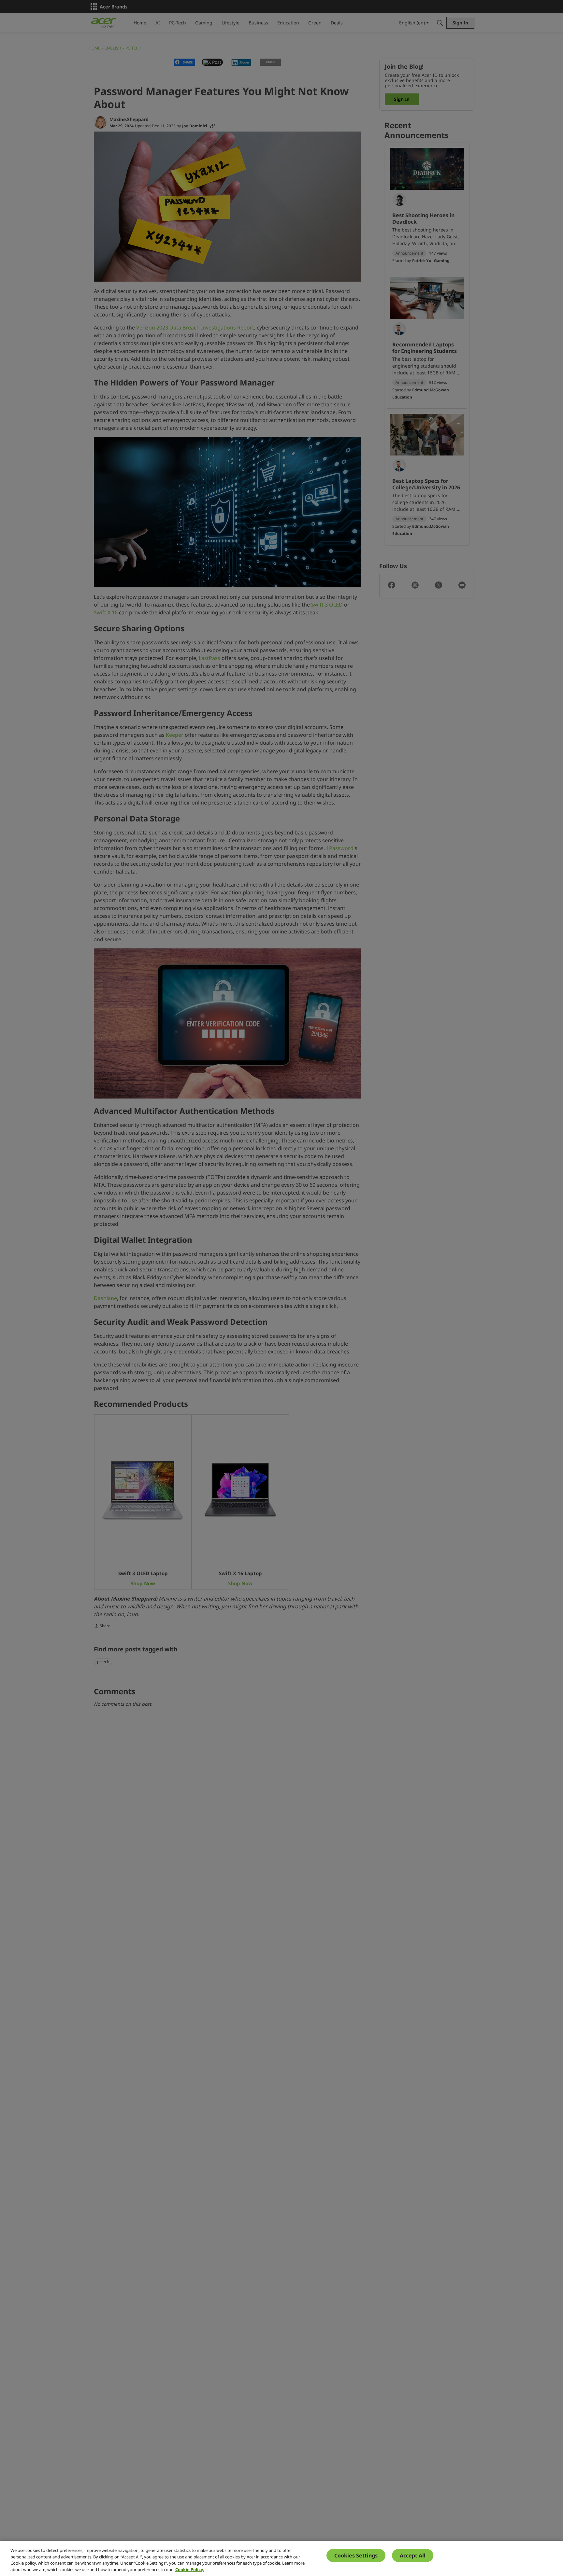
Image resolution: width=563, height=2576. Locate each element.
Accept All (413, 2555)
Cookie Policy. (190, 2569)
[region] (281, 2558)
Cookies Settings (356, 2555)
